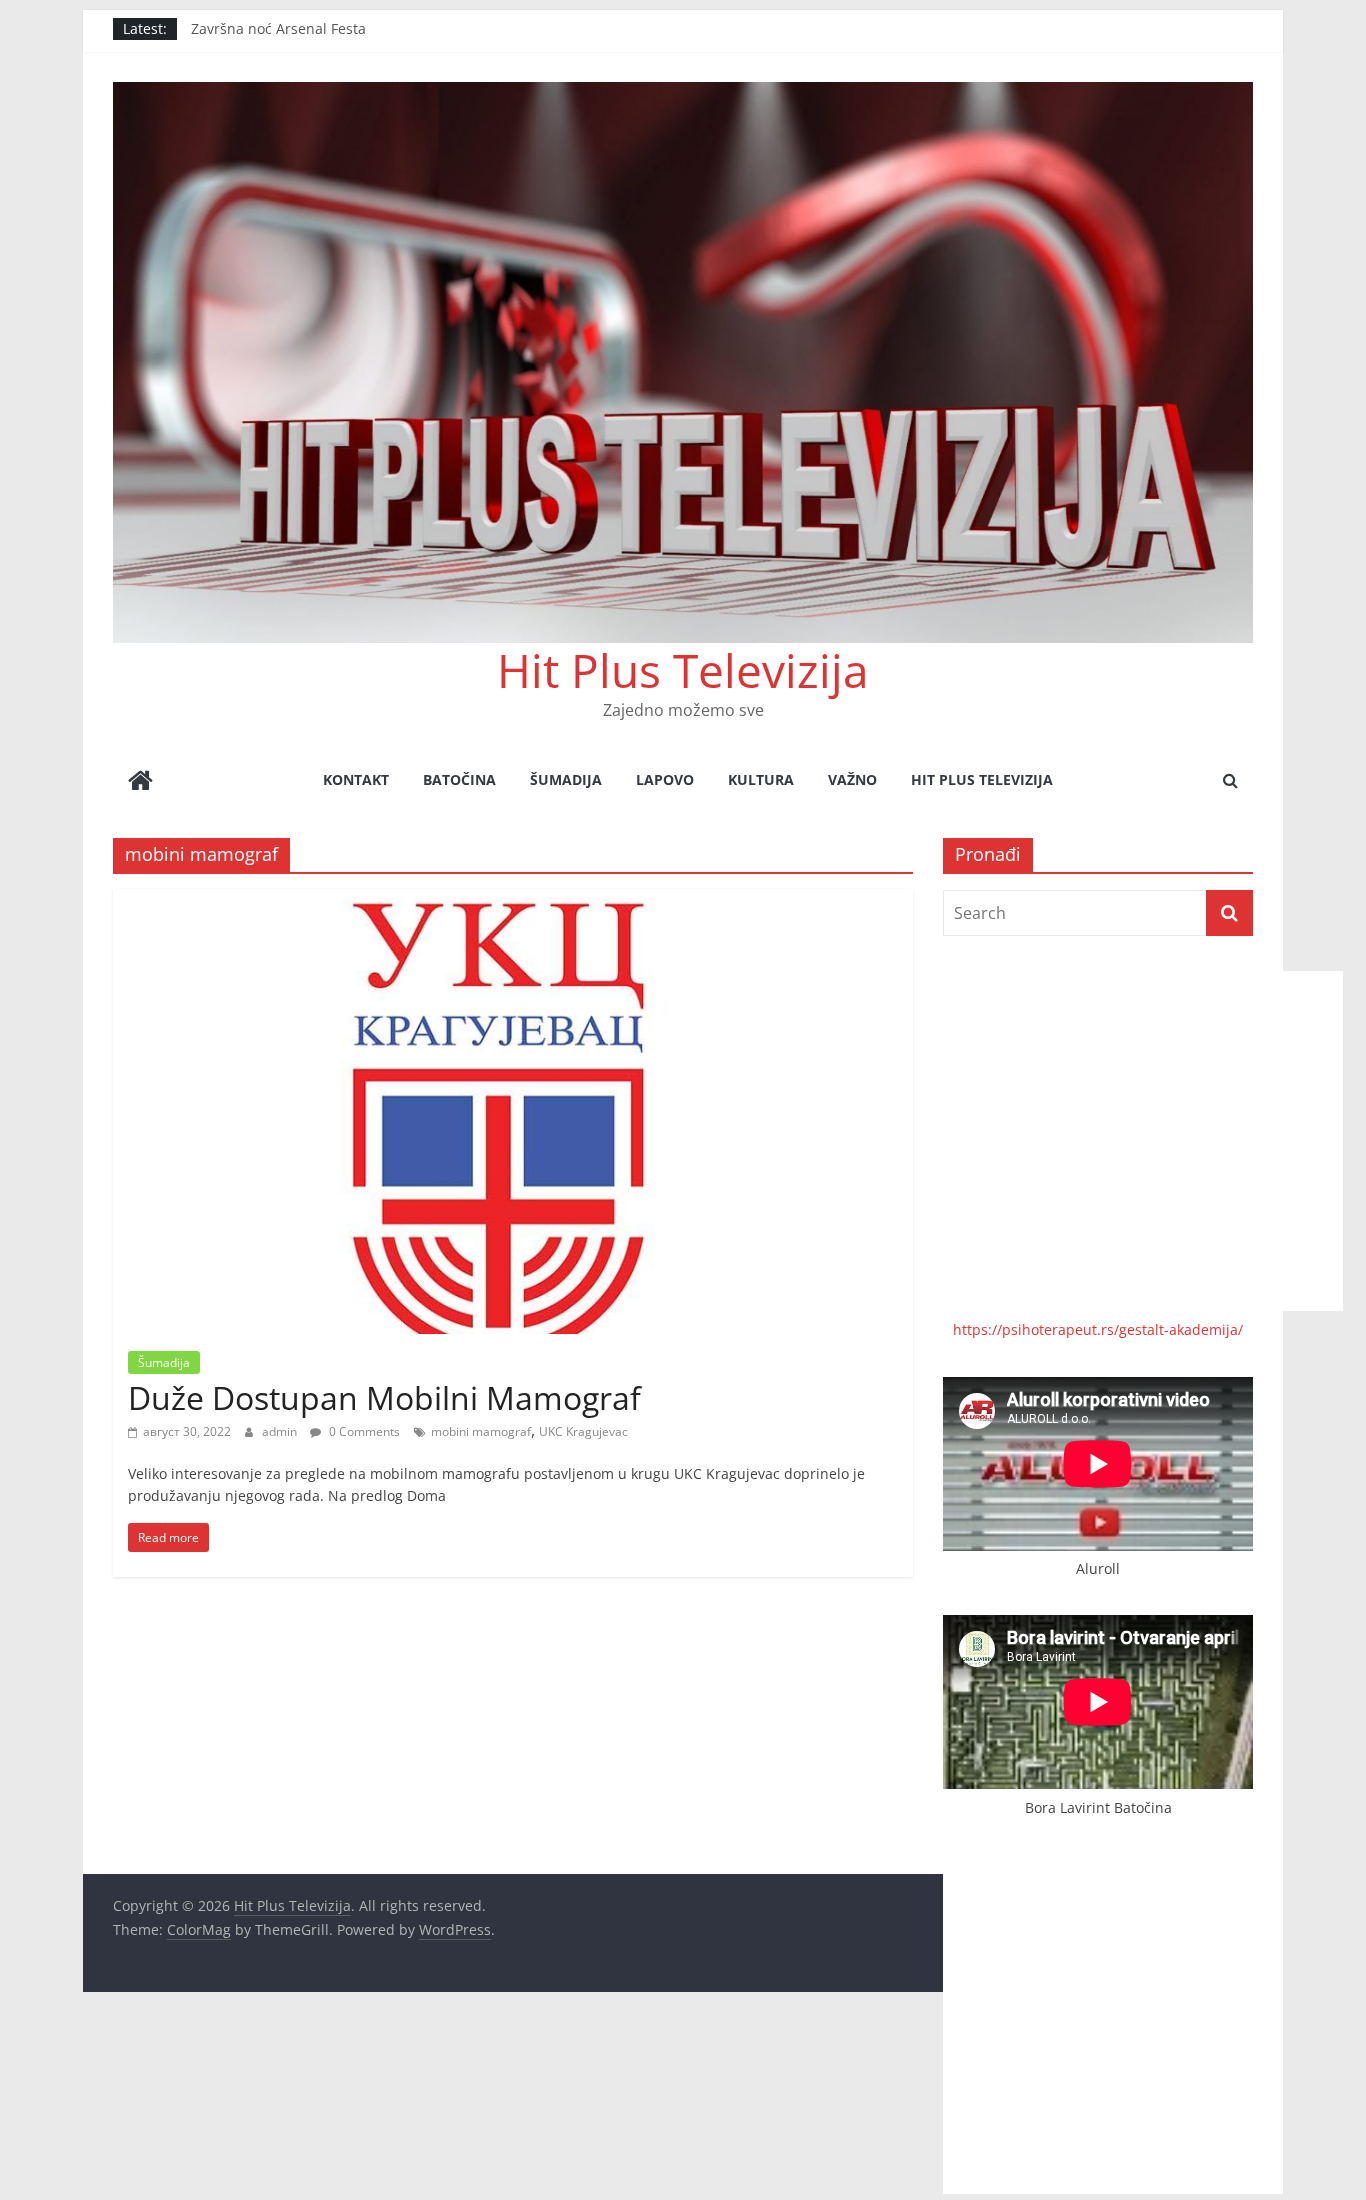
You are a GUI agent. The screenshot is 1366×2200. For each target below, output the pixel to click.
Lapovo (665, 779)
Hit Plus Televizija (683, 670)
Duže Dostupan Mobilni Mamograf (384, 1397)
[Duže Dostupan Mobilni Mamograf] (513, 901)
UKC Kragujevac (583, 1431)
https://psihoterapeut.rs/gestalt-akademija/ (1098, 1329)
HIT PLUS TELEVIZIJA (982, 779)
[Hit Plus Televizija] (140, 782)
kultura (761, 779)
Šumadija (566, 779)
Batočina (459, 779)
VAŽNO (852, 779)
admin (281, 1431)
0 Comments (363, 1431)
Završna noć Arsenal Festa (278, 28)
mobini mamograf (481, 1431)
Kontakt (356, 779)
